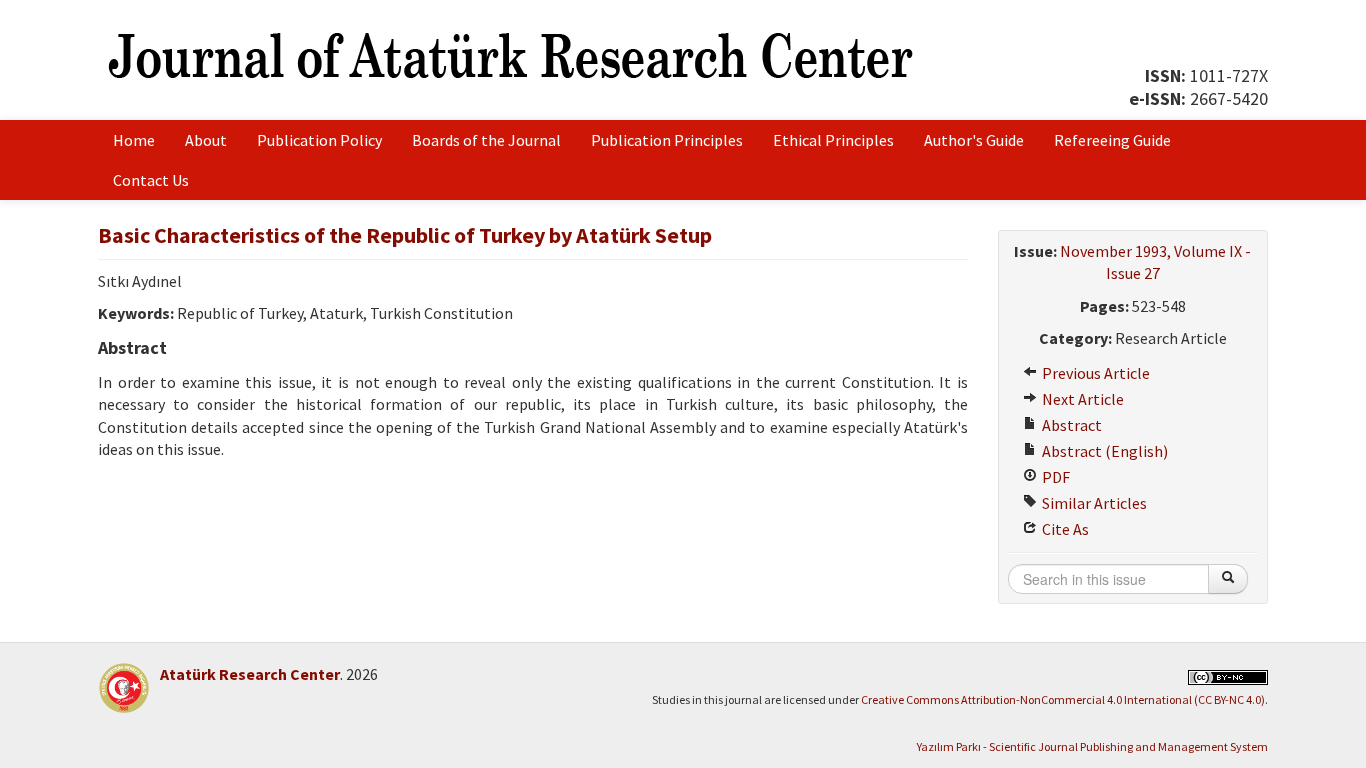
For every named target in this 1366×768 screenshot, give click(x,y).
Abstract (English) (1103, 451)
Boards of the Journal (486, 140)
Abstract (1070, 425)
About (206, 140)
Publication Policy (319, 140)
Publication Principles (667, 140)
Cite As (1064, 529)
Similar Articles (1093, 503)
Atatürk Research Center (250, 674)
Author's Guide (974, 140)
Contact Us (151, 180)
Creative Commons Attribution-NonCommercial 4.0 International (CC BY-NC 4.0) (1063, 699)
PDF (1054, 477)
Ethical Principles (833, 140)
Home (134, 140)
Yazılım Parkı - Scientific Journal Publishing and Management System (1092, 746)
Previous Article (1094, 373)
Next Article (1081, 399)
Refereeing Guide (1112, 140)
